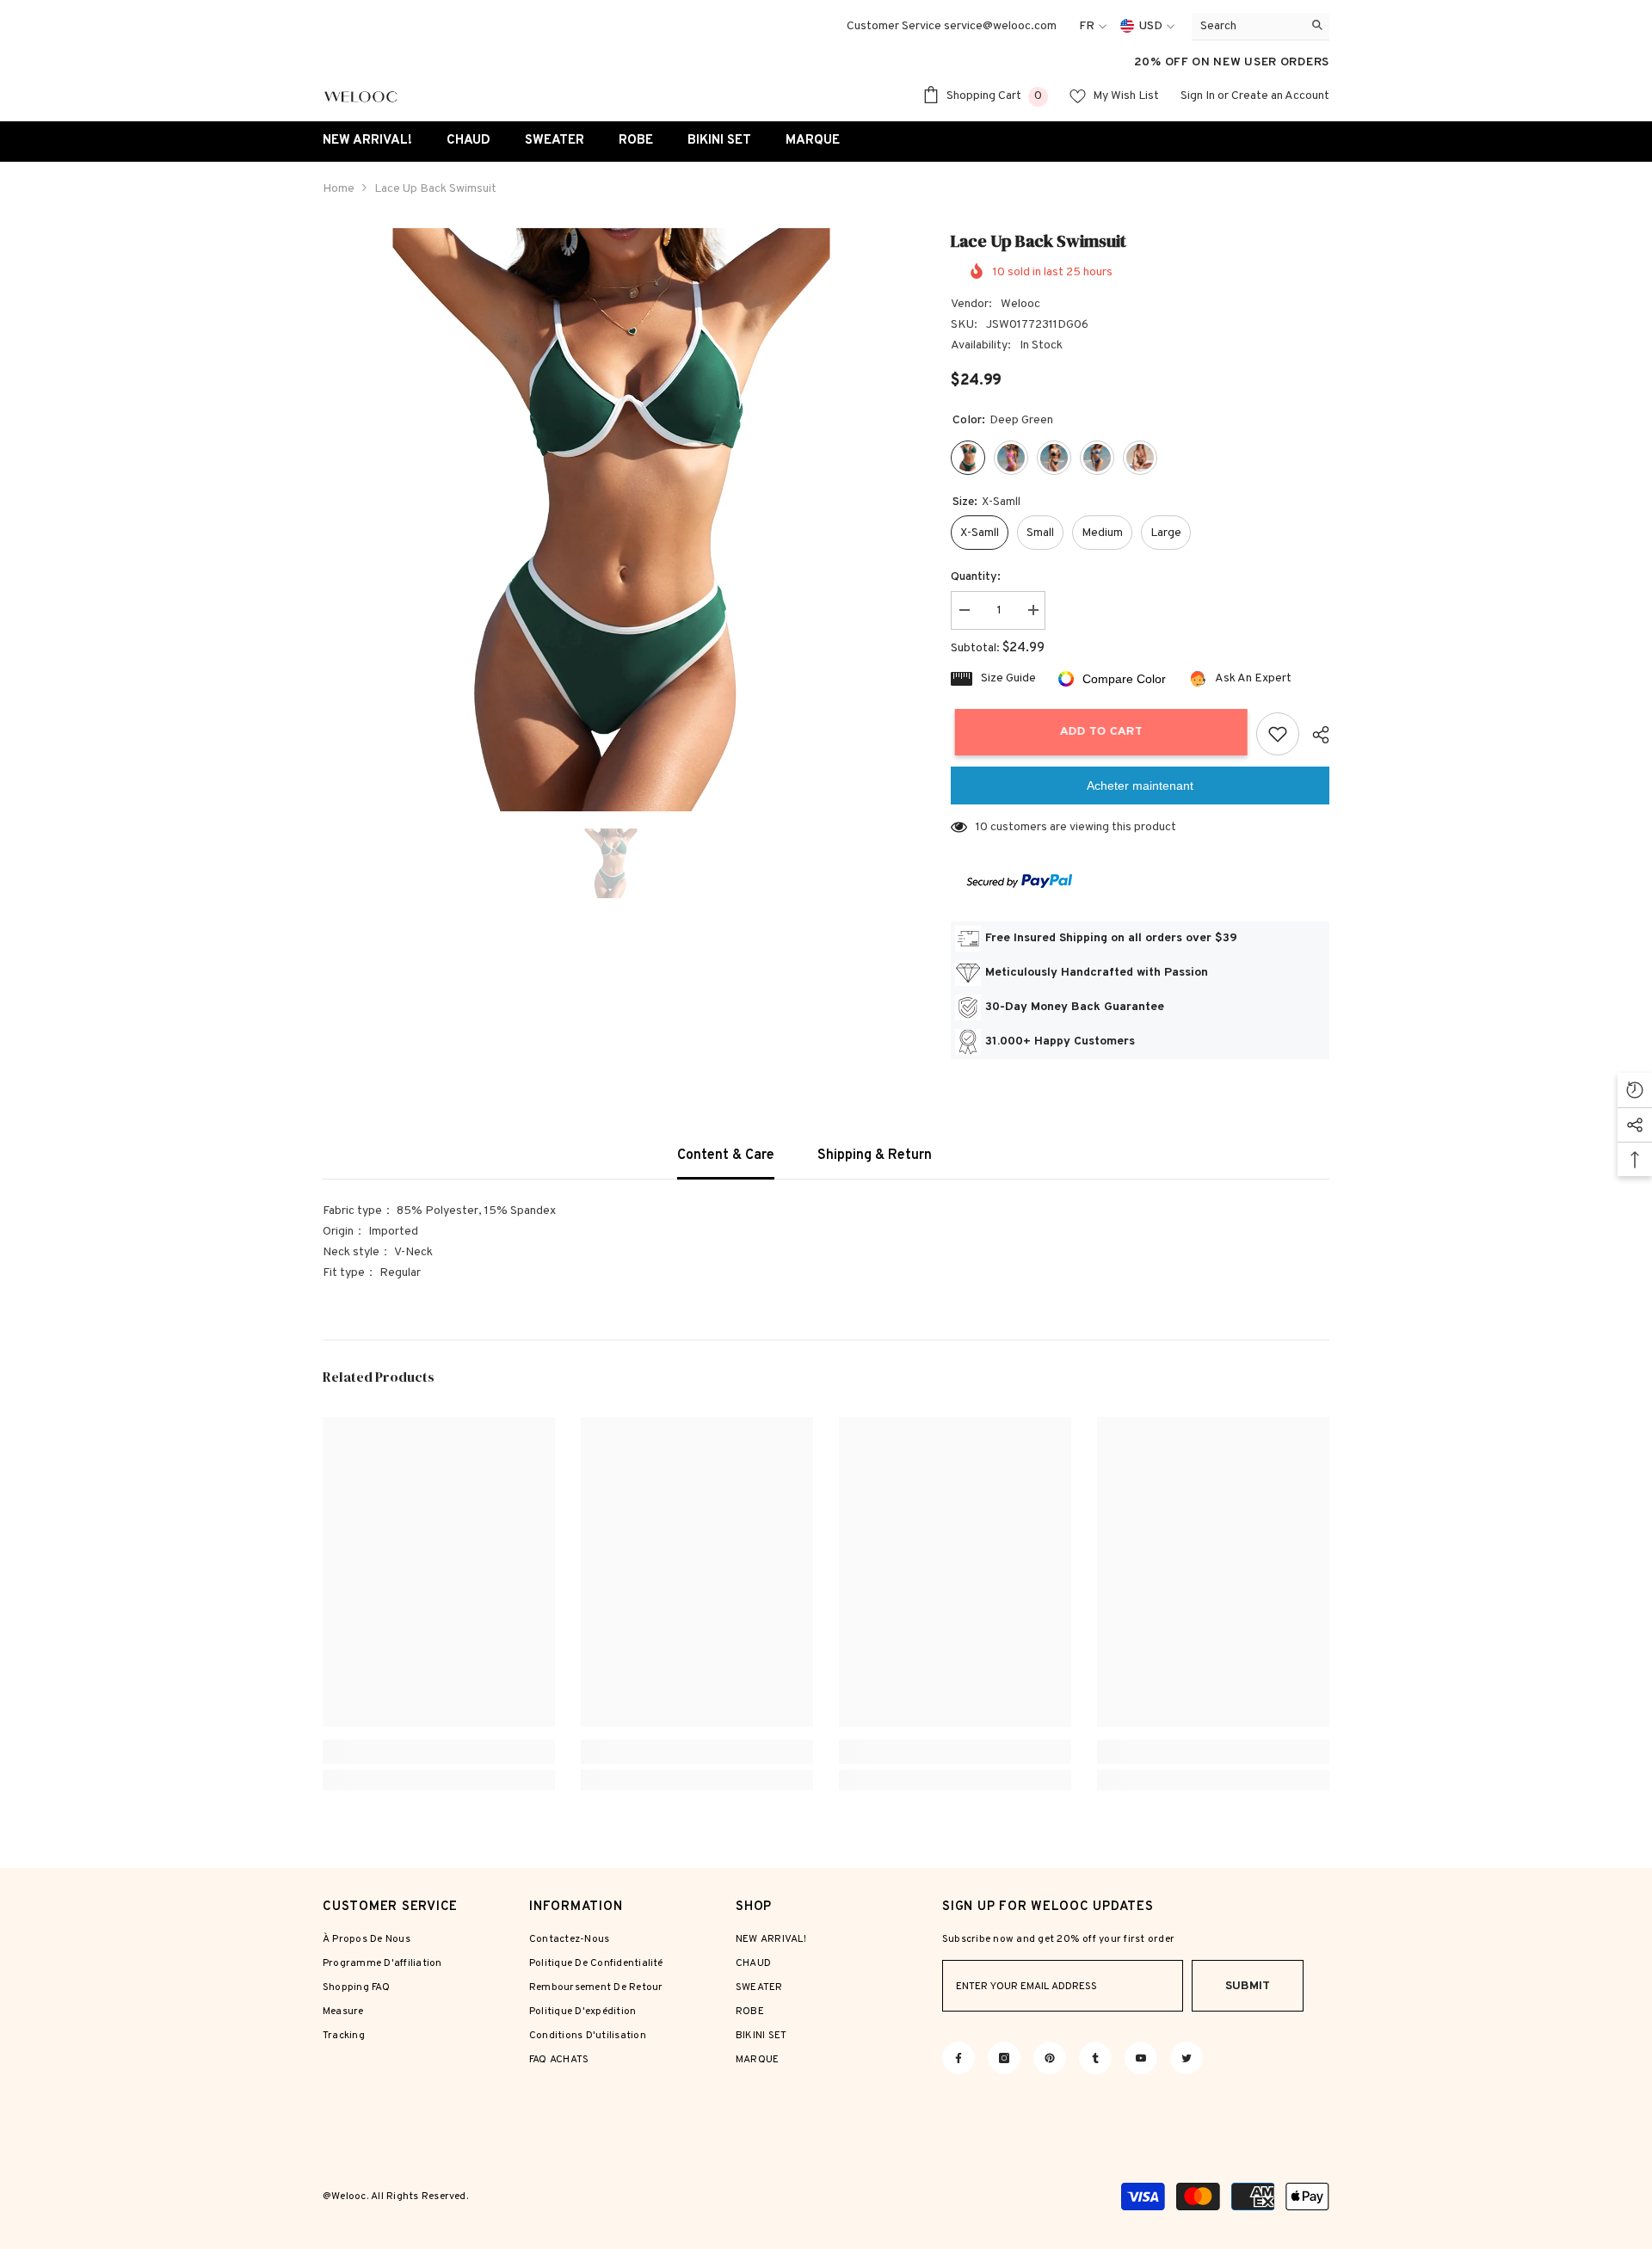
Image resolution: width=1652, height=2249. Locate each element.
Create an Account (1280, 96)
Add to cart (1097, 732)
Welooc (1020, 304)
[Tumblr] (1095, 2058)
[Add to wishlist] (1278, 734)
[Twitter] (1187, 2058)
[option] (611, 520)
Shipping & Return (875, 1155)
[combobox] (1247, 26)
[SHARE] (1314, 735)
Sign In (1198, 96)
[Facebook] (959, 2058)
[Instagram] (1004, 2058)
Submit (1248, 1986)
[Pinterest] (1050, 2058)
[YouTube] (1141, 2058)
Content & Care (726, 1155)
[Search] (1261, 27)
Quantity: (976, 577)
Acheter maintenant (1140, 786)
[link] (439, 1752)
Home (339, 189)
